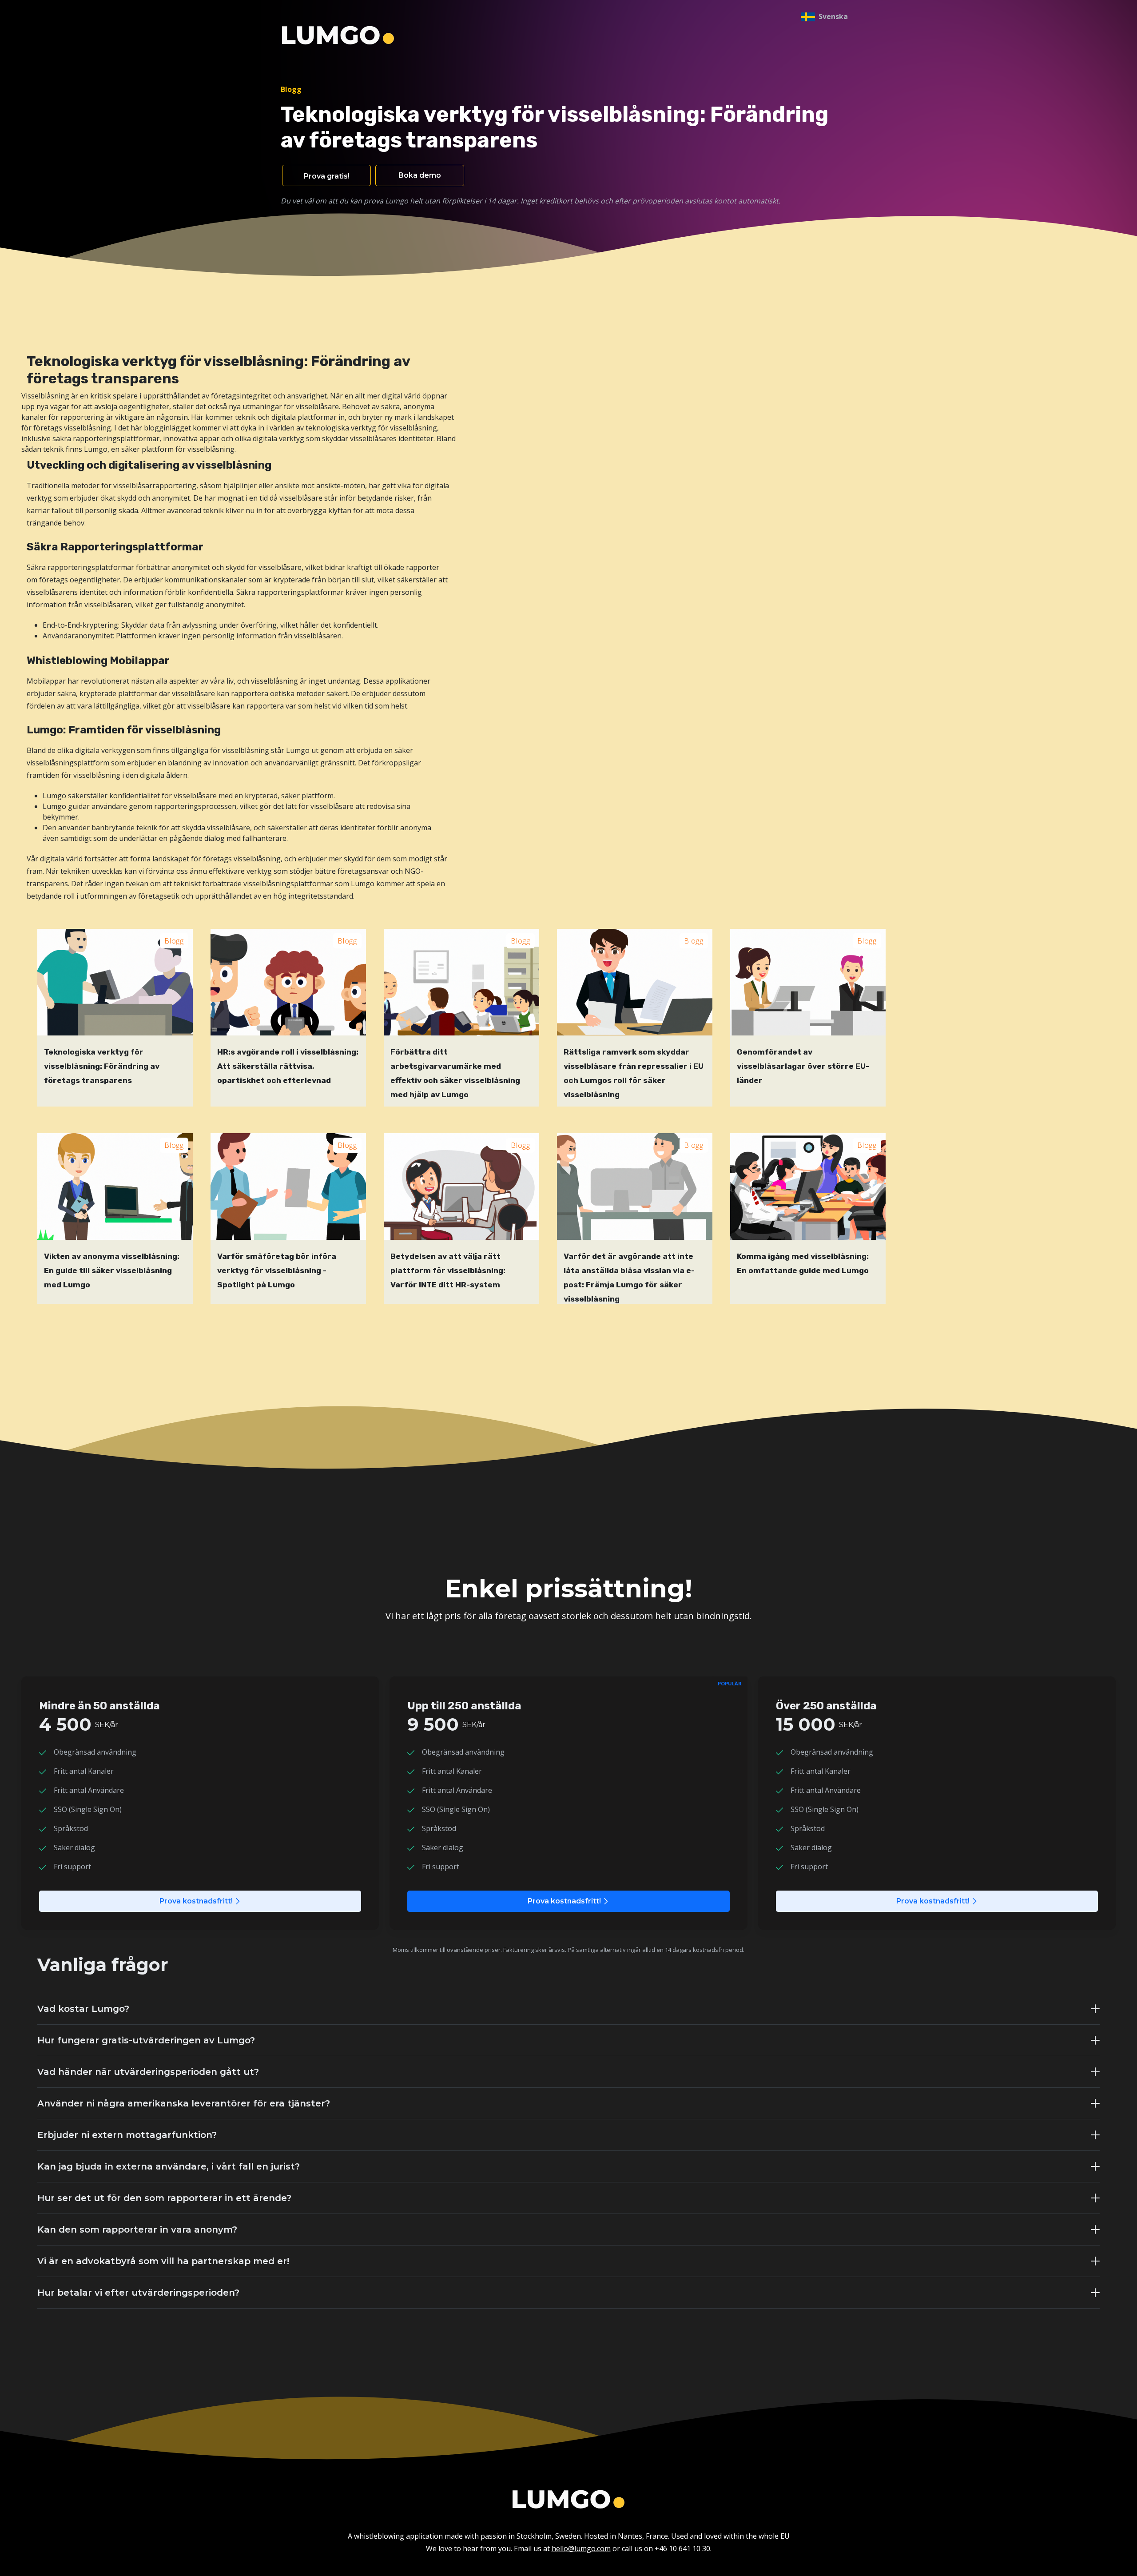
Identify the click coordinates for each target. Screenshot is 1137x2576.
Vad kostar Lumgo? (83, 2009)
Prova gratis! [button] (327, 176)
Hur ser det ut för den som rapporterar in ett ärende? (164, 2198)
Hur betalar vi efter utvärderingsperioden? (138, 2293)
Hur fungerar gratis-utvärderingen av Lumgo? (146, 2040)
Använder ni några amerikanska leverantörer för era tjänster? (184, 2103)
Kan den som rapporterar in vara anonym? (137, 2230)
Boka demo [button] (420, 175)
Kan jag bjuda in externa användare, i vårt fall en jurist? (169, 2166)
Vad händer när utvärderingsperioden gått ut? (148, 2072)
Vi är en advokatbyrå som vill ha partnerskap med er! (163, 2261)
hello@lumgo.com (581, 2548)
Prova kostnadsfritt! (196, 1901)
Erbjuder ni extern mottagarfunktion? (127, 2135)
